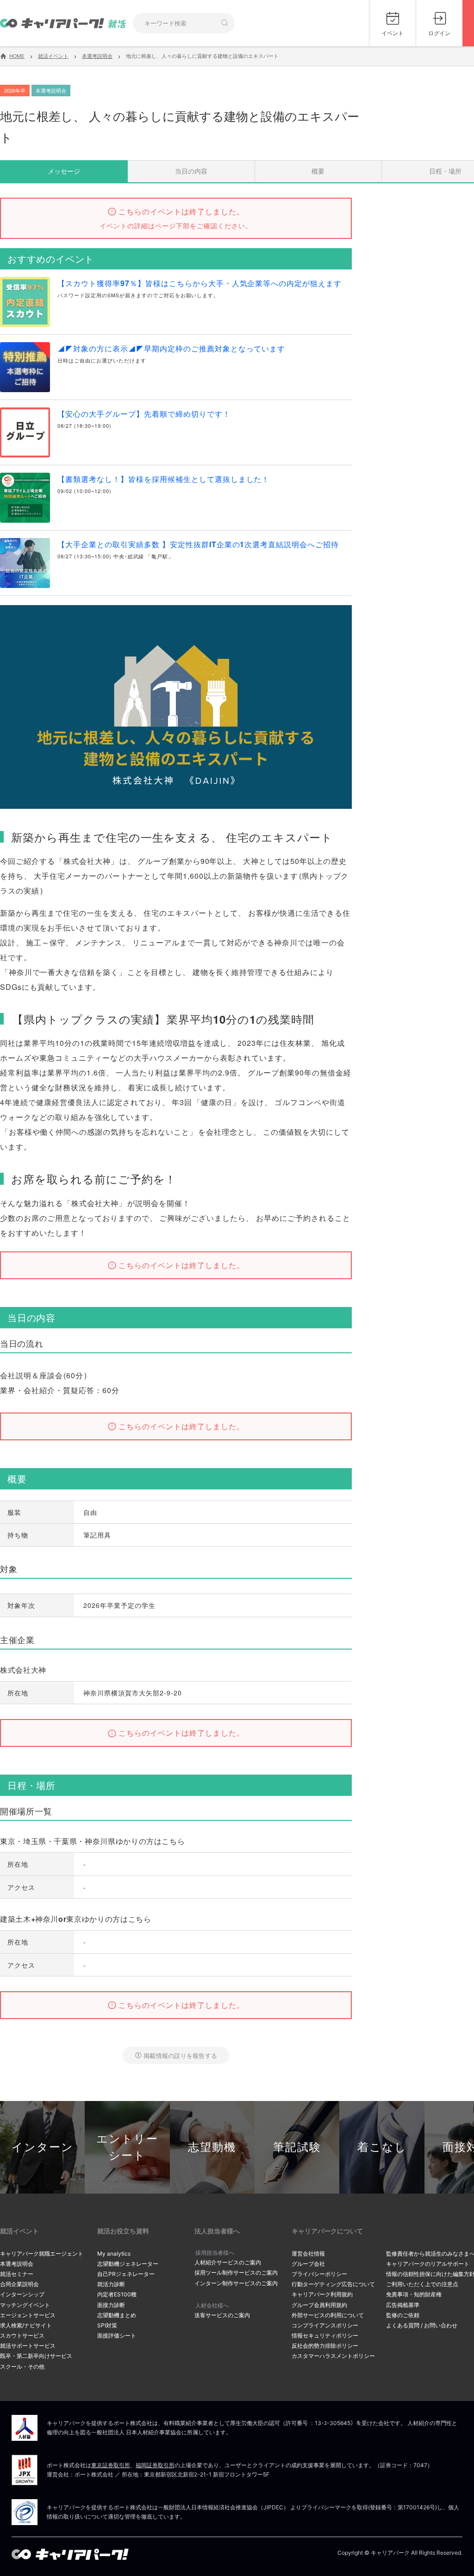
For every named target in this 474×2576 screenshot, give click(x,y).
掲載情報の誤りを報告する (180, 2055)
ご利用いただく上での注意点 (422, 2284)
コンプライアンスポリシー (325, 2325)
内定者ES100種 (117, 2294)
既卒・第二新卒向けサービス (36, 2356)
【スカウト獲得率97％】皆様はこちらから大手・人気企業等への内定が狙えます (200, 283)
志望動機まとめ (117, 2315)
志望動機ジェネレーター (128, 2264)
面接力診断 (111, 2305)
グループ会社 (308, 2264)
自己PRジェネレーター (126, 2274)
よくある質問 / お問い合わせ (422, 2325)
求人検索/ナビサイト (26, 2325)
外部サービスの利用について (328, 2315)
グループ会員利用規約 (319, 2305)
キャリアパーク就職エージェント (42, 2254)
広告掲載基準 (403, 2305)
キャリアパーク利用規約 (322, 2294)
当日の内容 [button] (191, 171)
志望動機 (212, 2147)
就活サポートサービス (28, 2346)
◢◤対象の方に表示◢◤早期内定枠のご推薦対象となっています (171, 348)
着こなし (382, 2147)
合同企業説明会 (19, 2284)
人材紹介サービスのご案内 (228, 2262)
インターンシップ (22, 2294)
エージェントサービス (28, 2315)
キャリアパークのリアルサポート (428, 2264)
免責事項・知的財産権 (414, 2294)
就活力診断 (111, 2284)
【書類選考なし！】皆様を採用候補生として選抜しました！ (163, 479)
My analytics (114, 2254)
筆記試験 (297, 2147)
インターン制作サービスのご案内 (236, 2283)
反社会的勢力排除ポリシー (325, 2346)
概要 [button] (318, 171)
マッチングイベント (25, 2305)
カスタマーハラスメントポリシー (333, 2356)
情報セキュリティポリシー (325, 2335)
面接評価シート (117, 2335)
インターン (43, 2147)
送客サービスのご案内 (222, 2315)
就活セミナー (17, 2274)
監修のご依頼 (403, 2315)
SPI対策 (107, 2325)
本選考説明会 (17, 2264)
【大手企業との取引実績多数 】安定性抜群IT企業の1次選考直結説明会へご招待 (198, 544)
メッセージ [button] (64, 171)
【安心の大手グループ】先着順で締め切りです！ (144, 414)
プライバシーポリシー (319, 2274)
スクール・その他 (22, 2367)
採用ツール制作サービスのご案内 (236, 2273)
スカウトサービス (22, 2335)
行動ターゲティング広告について (333, 2284)
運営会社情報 (308, 2254)
